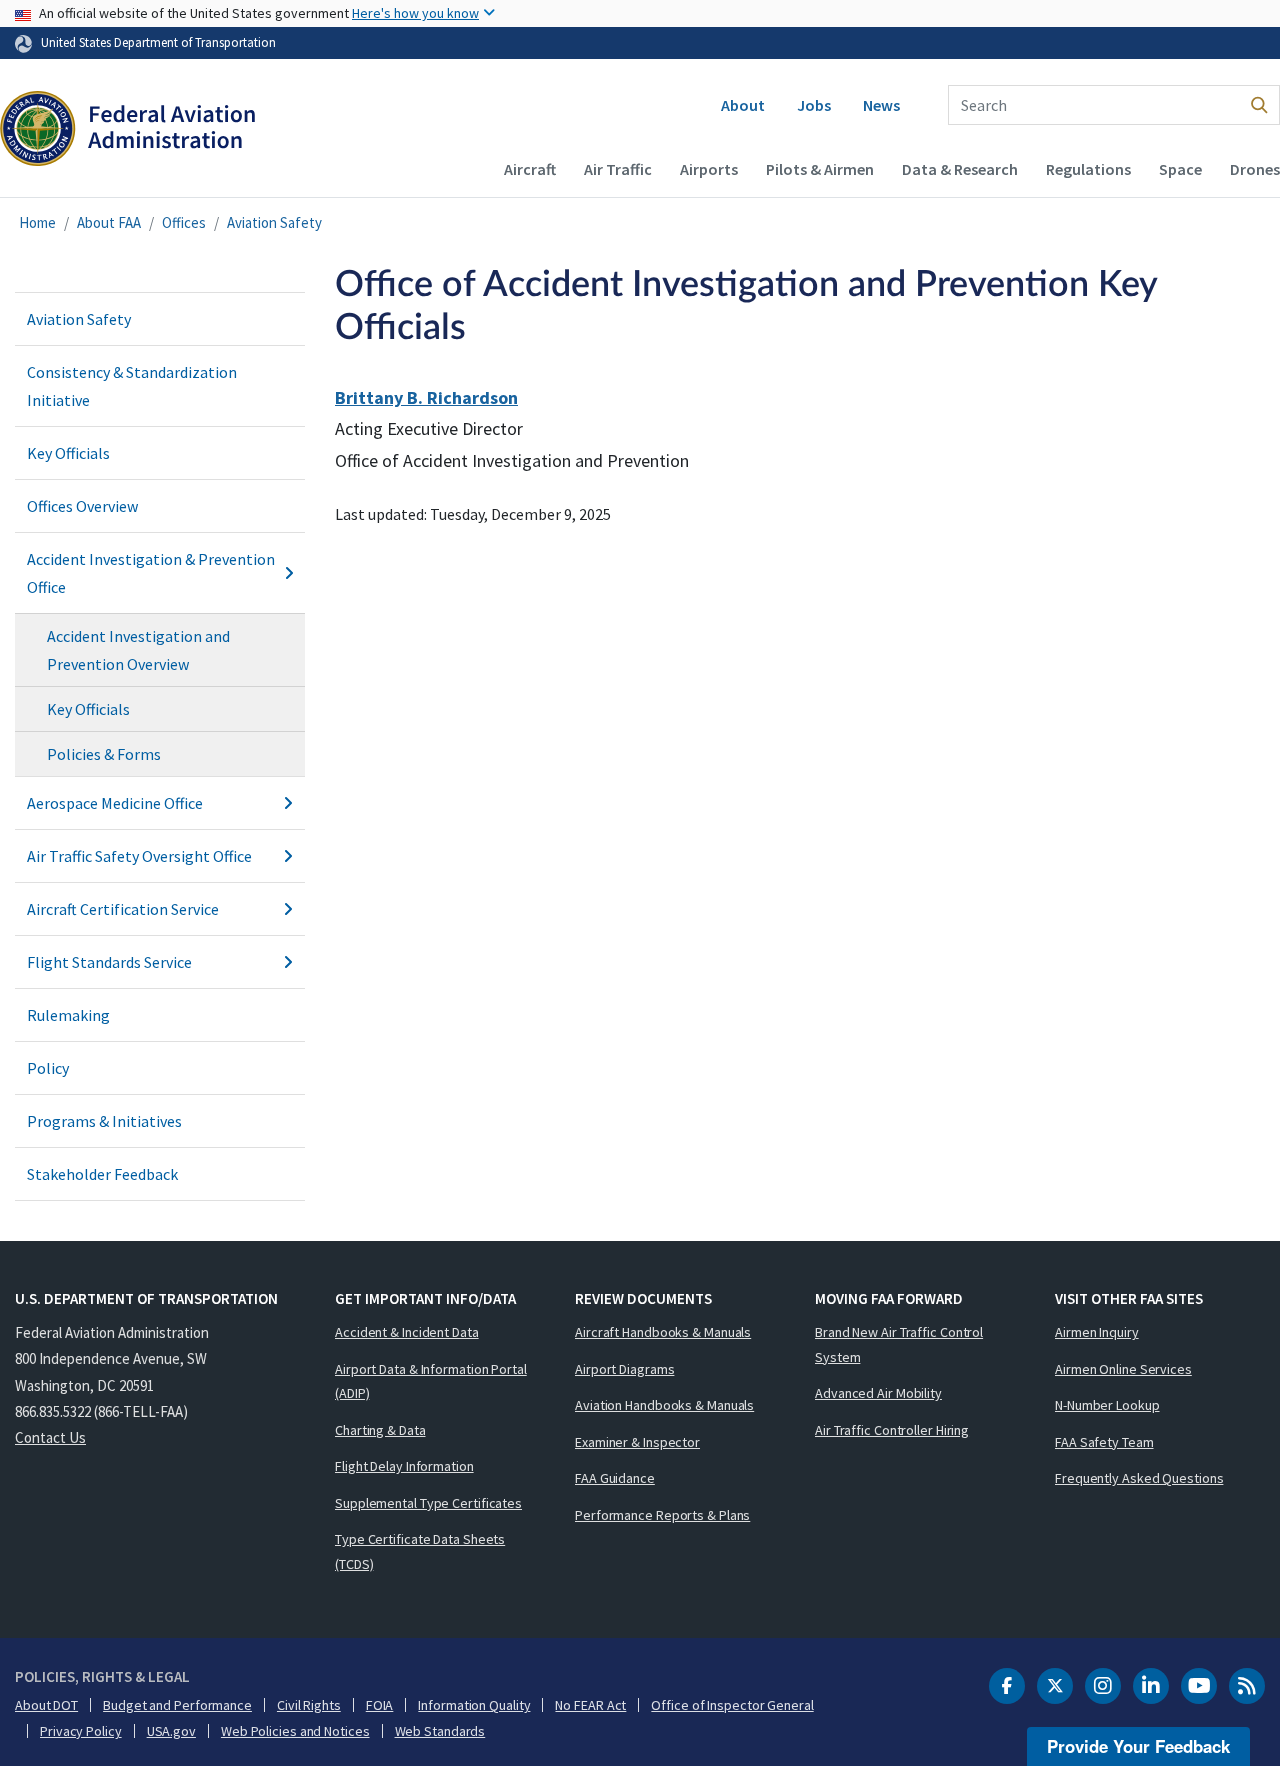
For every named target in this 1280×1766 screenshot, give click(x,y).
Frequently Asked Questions (1139, 1478)
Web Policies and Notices (295, 1731)
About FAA (109, 222)
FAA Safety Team (1104, 1442)
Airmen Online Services (1123, 1369)
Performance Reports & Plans (662, 1515)
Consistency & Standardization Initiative (132, 386)
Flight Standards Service (109, 962)
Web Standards (440, 1731)
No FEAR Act (590, 1705)
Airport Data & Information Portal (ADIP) (431, 1381)
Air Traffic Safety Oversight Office (139, 856)
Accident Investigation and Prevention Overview (138, 650)
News (881, 105)
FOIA (380, 1705)
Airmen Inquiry (1097, 1332)
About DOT (46, 1705)
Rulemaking (68, 1015)
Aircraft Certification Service (123, 909)
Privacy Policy (81, 1731)
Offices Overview (82, 506)
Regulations (1088, 169)
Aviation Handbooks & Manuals (664, 1405)
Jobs (814, 105)
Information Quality (474, 1705)
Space (1180, 169)
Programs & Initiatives (104, 1121)
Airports (709, 169)
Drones (1255, 169)
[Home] (127, 131)
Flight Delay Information (404, 1466)
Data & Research (960, 169)
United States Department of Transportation (158, 42)
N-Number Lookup (1107, 1405)
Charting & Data (380, 1430)
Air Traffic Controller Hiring (892, 1430)
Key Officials (68, 453)
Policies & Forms (104, 754)
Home (37, 222)
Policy (48, 1068)
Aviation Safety (274, 222)
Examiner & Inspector (637, 1442)
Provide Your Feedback (1138, 1746)
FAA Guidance (615, 1478)
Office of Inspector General (732, 1705)
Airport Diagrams (624, 1369)
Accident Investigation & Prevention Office (151, 573)
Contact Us (50, 1437)
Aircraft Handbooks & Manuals (663, 1332)
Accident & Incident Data (407, 1332)
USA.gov (171, 1731)
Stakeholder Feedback (102, 1174)
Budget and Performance (177, 1705)
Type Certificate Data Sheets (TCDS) (420, 1551)
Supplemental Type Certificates (428, 1503)
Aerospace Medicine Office (115, 803)
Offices (184, 222)
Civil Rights (309, 1705)
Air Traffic (618, 169)
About (743, 105)
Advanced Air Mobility (878, 1393)
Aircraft (530, 169)
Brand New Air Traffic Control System (899, 1344)
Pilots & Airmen (820, 169)
